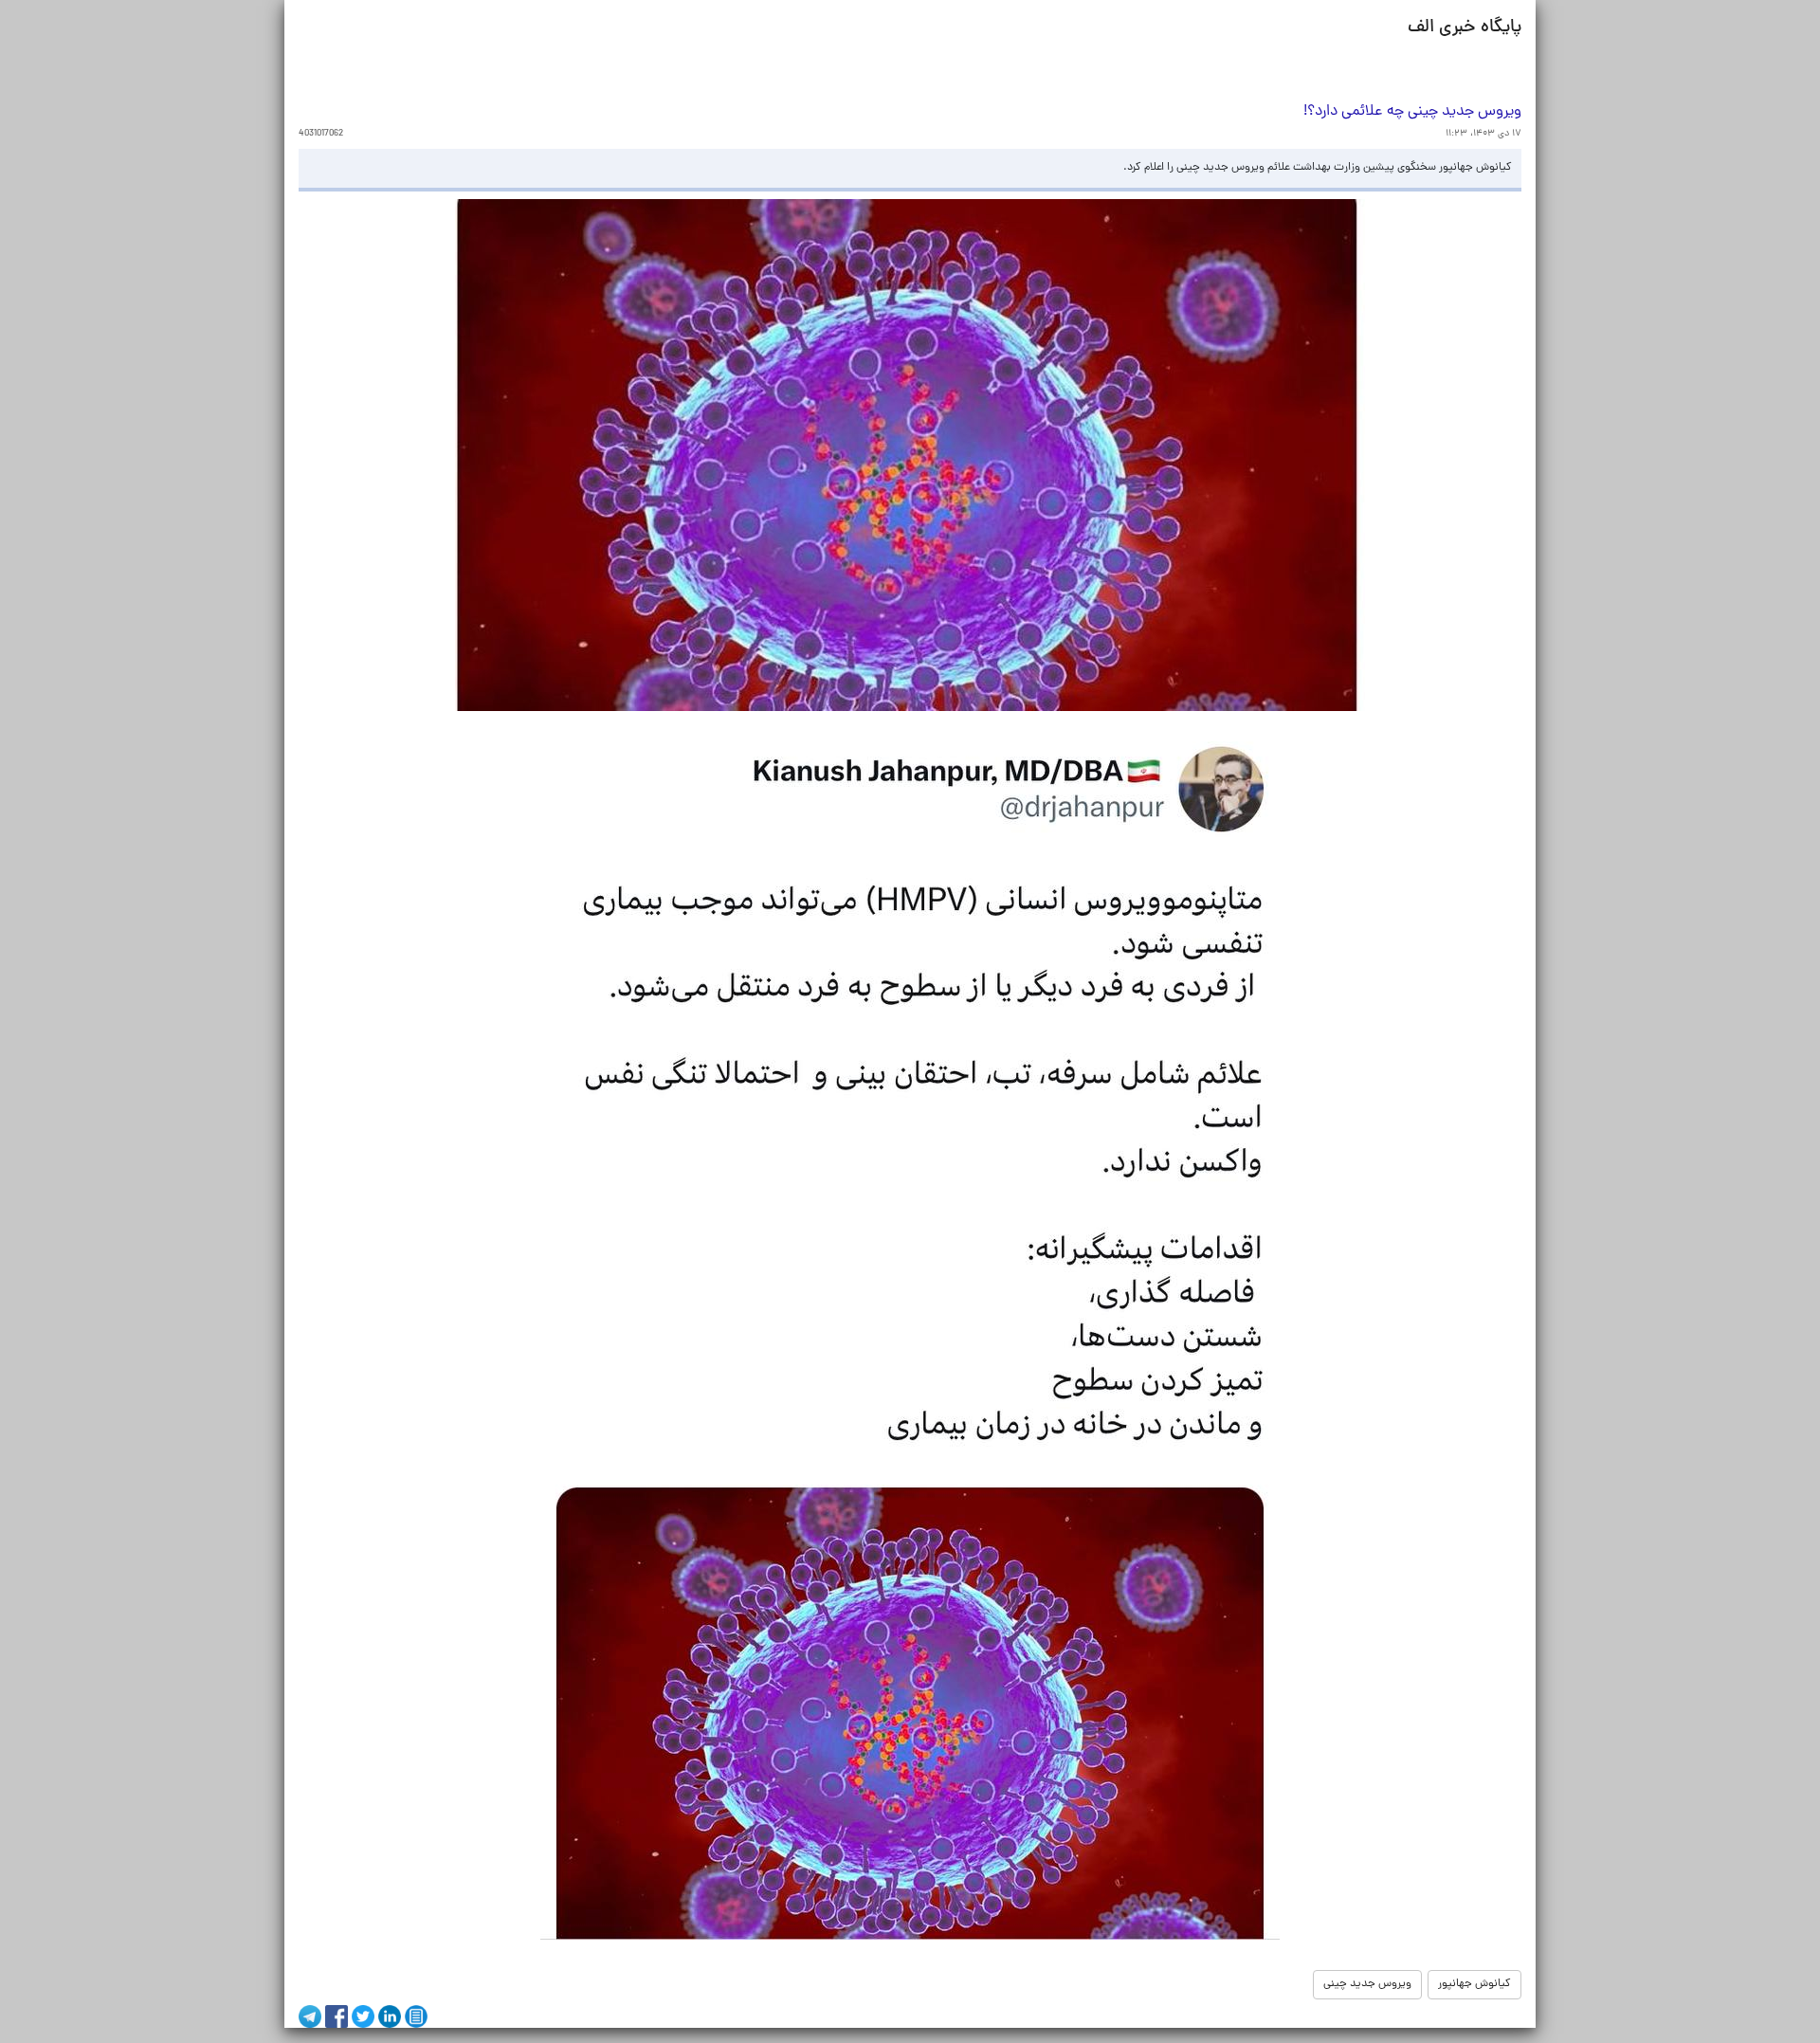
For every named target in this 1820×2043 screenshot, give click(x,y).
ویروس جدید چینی (1367, 1984)
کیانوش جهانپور (1474, 1984)
